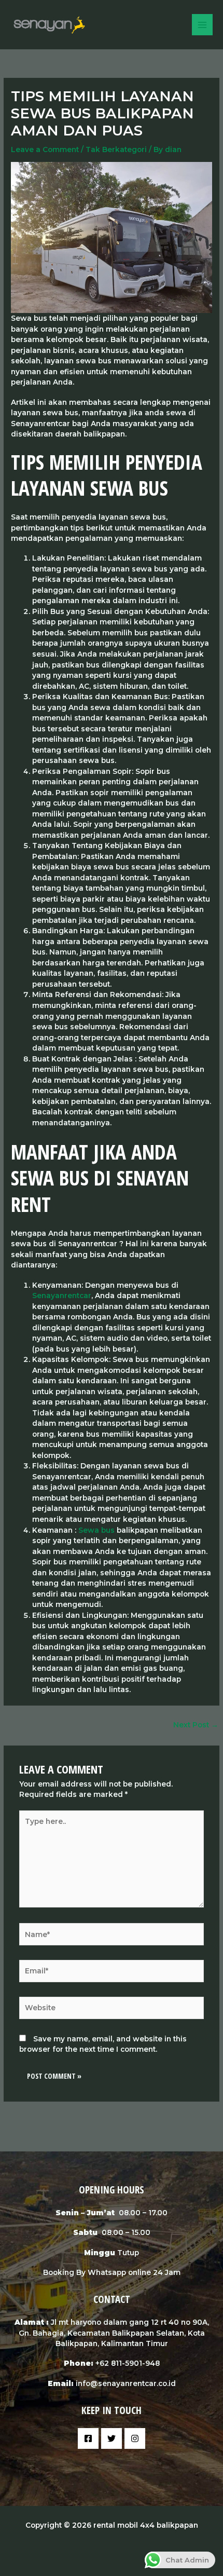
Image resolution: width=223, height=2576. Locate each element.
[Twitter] (112, 2438)
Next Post (196, 1725)
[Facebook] (88, 2438)
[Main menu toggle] (203, 25)
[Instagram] (135, 2438)
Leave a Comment (45, 149)
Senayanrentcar (62, 1296)
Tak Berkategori (116, 149)
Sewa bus (96, 1530)
